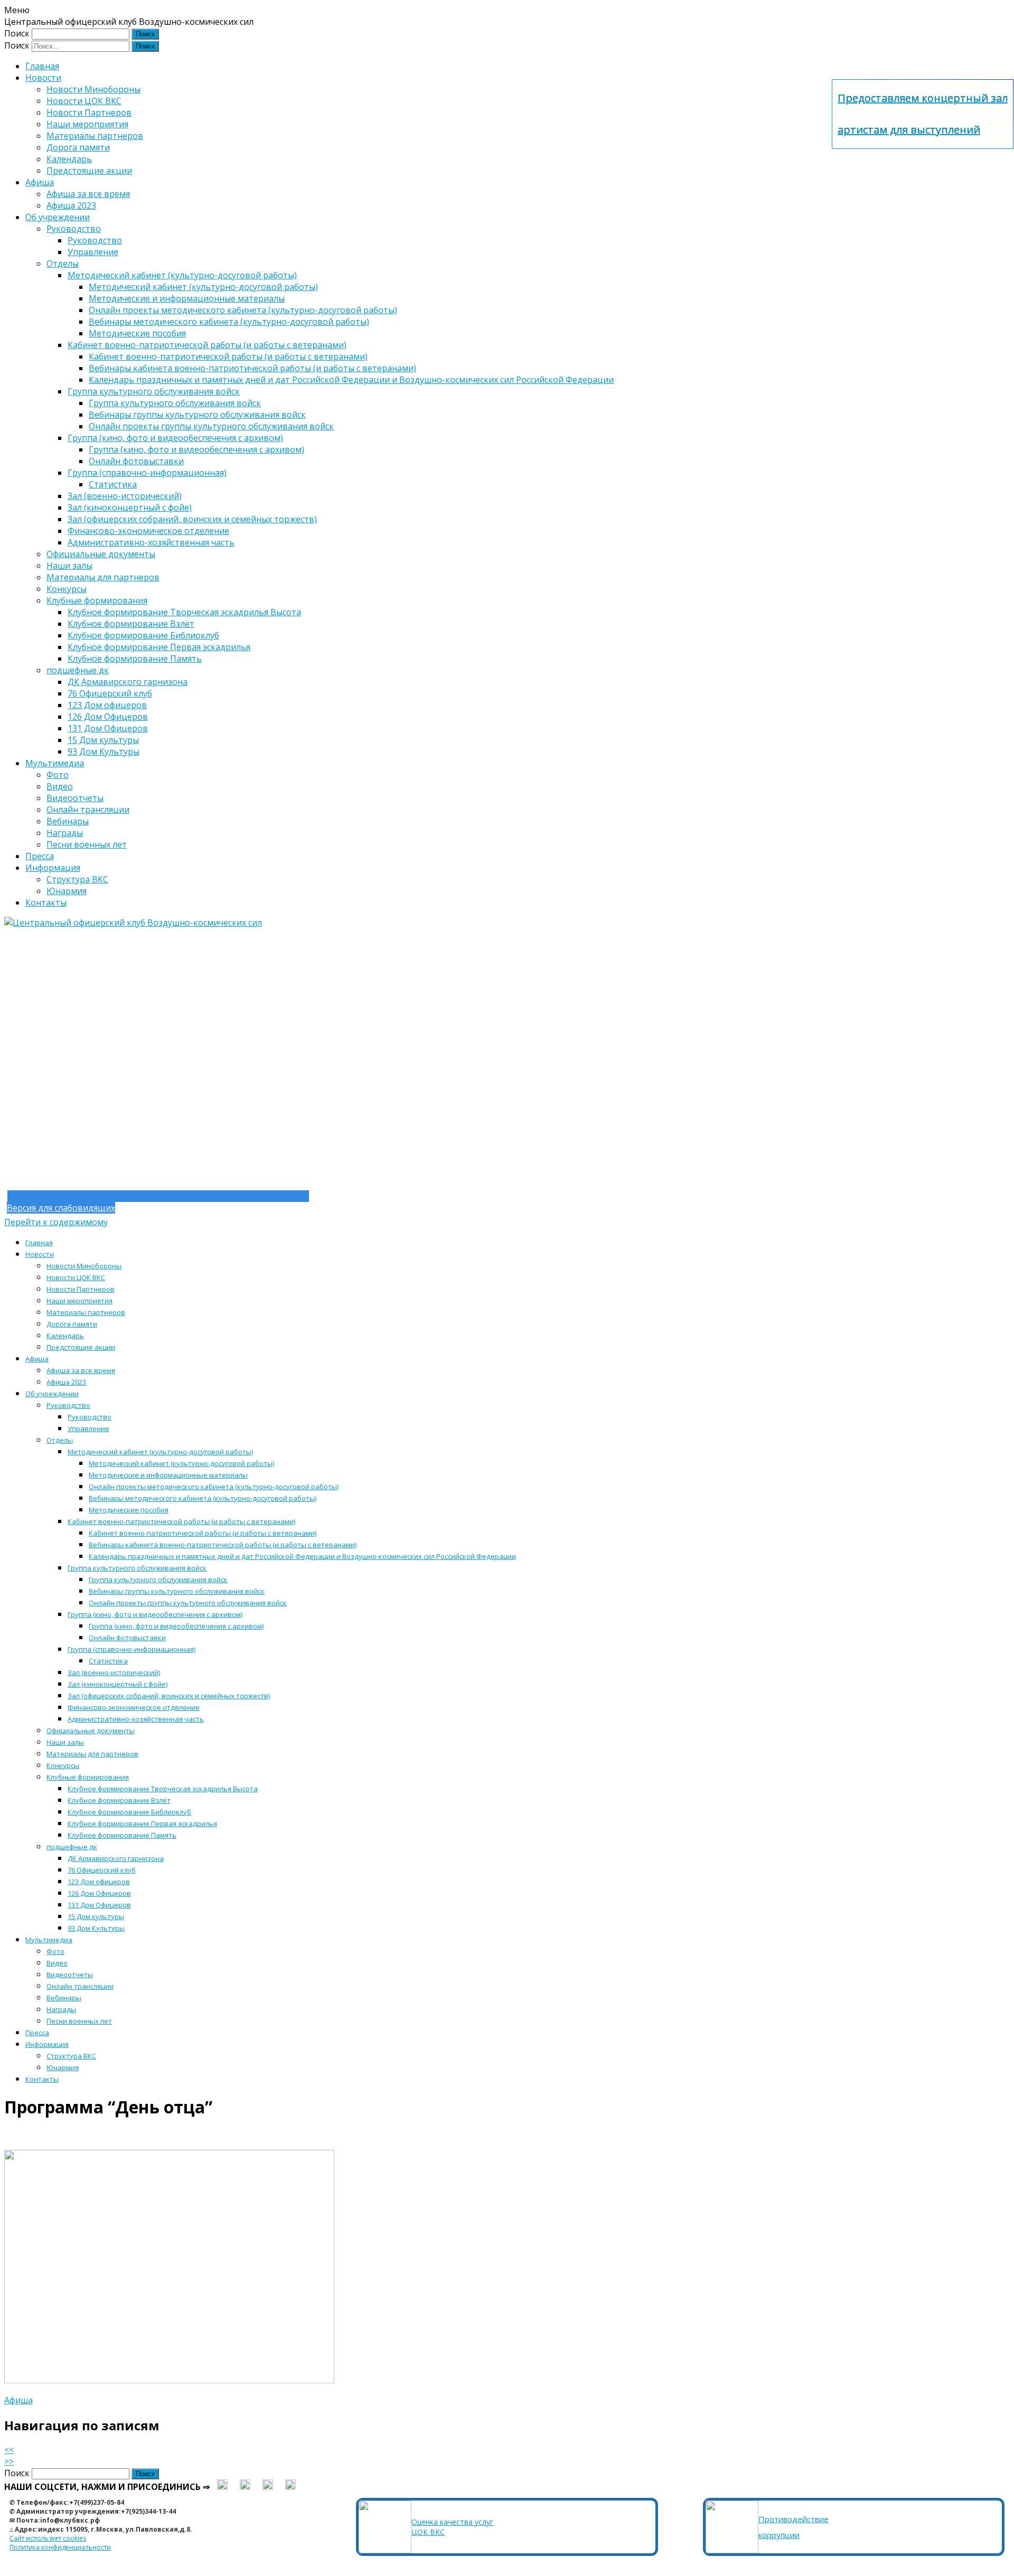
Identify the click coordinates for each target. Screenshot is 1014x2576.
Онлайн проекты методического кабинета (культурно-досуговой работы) (243, 310)
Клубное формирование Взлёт (131, 624)
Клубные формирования (97, 600)
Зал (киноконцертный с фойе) (130, 507)
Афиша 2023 (71, 205)
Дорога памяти (78, 147)
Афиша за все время (88, 194)
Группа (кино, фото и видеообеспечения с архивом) (175, 438)
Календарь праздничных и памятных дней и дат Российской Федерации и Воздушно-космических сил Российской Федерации (351, 380)
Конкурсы (67, 589)
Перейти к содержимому (56, 1222)
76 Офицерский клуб (110, 693)
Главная (42, 66)
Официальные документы (101, 554)
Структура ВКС (77, 879)
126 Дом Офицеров (108, 717)
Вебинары (68, 821)
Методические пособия (137, 333)
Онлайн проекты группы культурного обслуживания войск (211, 426)
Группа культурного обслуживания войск (154, 391)
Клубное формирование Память (135, 659)
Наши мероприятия (87, 124)
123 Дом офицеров (107, 705)
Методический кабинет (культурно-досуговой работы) (182, 275)
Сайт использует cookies (48, 2538)
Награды (65, 833)
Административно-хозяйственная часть (151, 542)
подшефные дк (78, 670)
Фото (58, 775)
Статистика (113, 484)
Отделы (63, 264)
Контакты (46, 902)
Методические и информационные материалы (187, 298)
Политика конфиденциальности (60, 2547)
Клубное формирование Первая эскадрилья (159, 647)
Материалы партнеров (95, 136)
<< (9, 2450)
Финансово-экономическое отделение (148, 531)
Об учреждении (58, 217)
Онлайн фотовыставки (136, 461)
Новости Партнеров (89, 112)
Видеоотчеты (75, 798)
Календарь (69, 159)
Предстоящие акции (89, 171)
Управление (93, 252)
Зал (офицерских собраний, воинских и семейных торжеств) (192, 519)
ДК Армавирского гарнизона (128, 682)
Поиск (17, 33)
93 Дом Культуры (104, 751)
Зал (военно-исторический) (125, 496)
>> (9, 2461)
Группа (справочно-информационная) (147, 473)
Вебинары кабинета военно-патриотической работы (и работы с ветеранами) (252, 368)
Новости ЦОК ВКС (84, 101)
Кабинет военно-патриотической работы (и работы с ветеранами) (207, 345)
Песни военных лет (87, 844)
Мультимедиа (55, 763)
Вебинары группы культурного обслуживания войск (197, 415)
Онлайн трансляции (88, 810)
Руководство (74, 229)
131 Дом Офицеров (108, 728)
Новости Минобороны (93, 89)
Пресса (40, 856)
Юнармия (67, 891)
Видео (60, 786)
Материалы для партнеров (103, 577)
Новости (43, 78)
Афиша (40, 182)
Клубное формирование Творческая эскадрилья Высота (184, 612)
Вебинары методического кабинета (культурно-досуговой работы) (229, 322)
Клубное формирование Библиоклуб (143, 635)
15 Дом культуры (103, 740)
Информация (53, 868)
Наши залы (69, 566)
